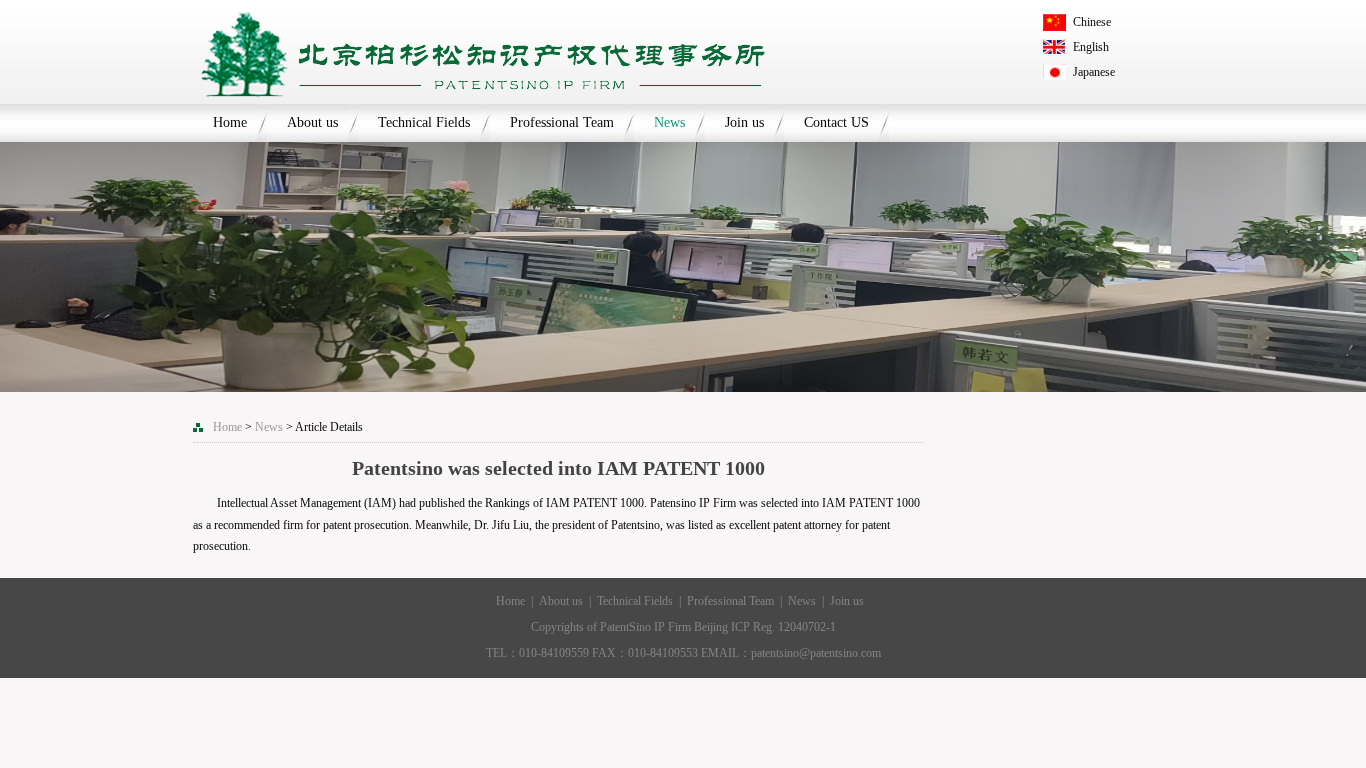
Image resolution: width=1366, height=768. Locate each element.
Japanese (1094, 72)
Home (230, 122)
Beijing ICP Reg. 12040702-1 (765, 627)
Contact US (836, 122)
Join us (744, 122)
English (1091, 47)
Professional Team (562, 122)
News (669, 122)
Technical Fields (424, 122)
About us (312, 122)
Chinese (1092, 22)
